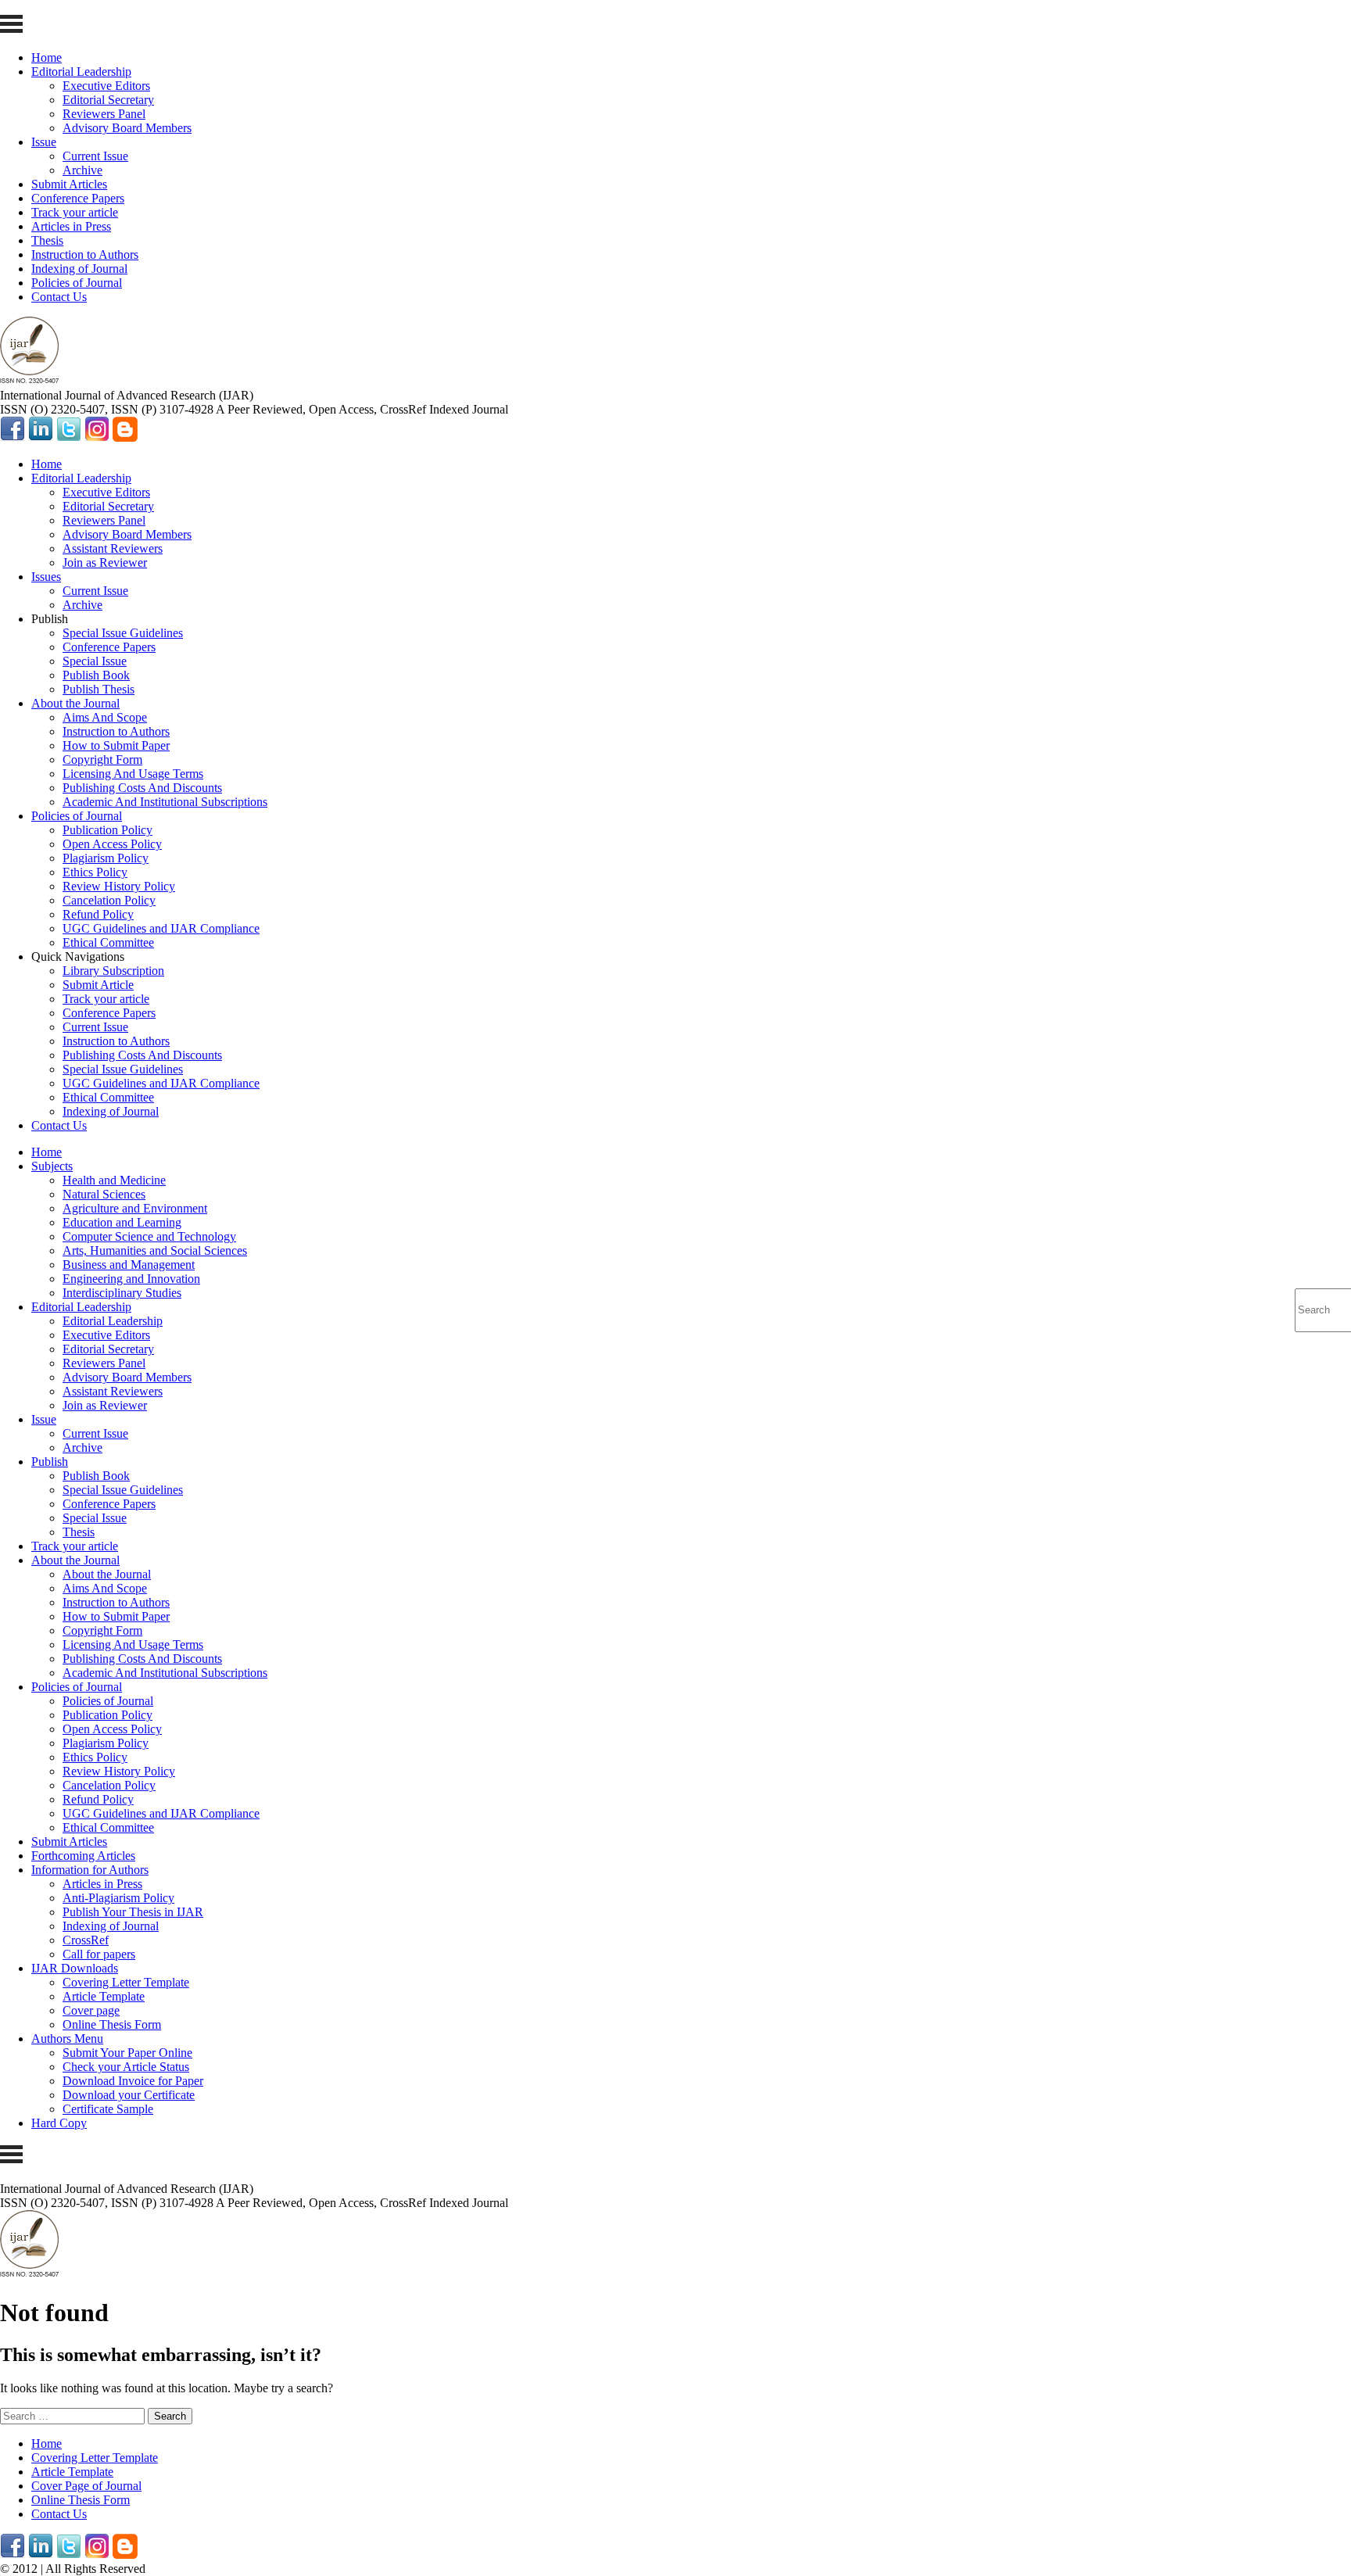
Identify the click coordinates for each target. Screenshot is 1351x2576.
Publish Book (96, 675)
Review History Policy (119, 886)
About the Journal (75, 703)
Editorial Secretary (108, 100)
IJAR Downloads (75, 1968)
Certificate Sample (108, 2109)
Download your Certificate (129, 2095)
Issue (44, 142)
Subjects (52, 1166)
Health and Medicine (114, 1180)
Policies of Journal (77, 283)
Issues (46, 577)
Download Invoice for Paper (133, 2081)
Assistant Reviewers (113, 548)
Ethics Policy (95, 872)
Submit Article (98, 985)
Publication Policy (108, 830)
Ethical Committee (108, 942)
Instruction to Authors (85, 254)
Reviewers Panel (104, 114)
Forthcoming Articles (83, 1856)
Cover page (91, 2010)
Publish (50, 1462)
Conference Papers (78, 198)
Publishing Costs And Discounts (142, 788)
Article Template (104, 1996)
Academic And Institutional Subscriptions (165, 802)
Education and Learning (122, 1222)
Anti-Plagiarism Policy (118, 1898)
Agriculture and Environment (135, 1208)
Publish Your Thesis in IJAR (133, 1912)
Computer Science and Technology (149, 1236)
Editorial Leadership (81, 72)
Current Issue (95, 156)
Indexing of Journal (79, 269)
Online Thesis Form (112, 2024)
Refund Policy (98, 914)
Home (47, 57)
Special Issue (95, 661)
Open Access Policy (112, 844)
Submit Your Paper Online (127, 2053)
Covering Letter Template (126, 1982)
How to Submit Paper (116, 745)
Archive (82, 170)
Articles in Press (71, 226)
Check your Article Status (126, 2067)
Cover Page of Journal (86, 2486)
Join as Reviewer (105, 562)
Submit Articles (69, 184)
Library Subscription (113, 971)
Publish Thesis (99, 689)
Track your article (75, 212)
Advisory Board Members (127, 128)
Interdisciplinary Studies (122, 1293)
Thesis (47, 240)
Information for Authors (90, 1870)
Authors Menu (67, 2039)
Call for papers (99, 1954)
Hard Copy (59, 2123)
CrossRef (86, 1940)
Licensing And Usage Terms (133, 774)
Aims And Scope (105, 717)
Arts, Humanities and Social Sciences (155, 1250)
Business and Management (129, 1265)
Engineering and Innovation (131, 1279)
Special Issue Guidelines (123, 633)
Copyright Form (102, 760)
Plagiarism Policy (106, 858)
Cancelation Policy (109, 900)
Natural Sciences (104, 1194)
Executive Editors (106, 86)
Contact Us (59, 297)
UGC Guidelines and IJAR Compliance (161, 928)
